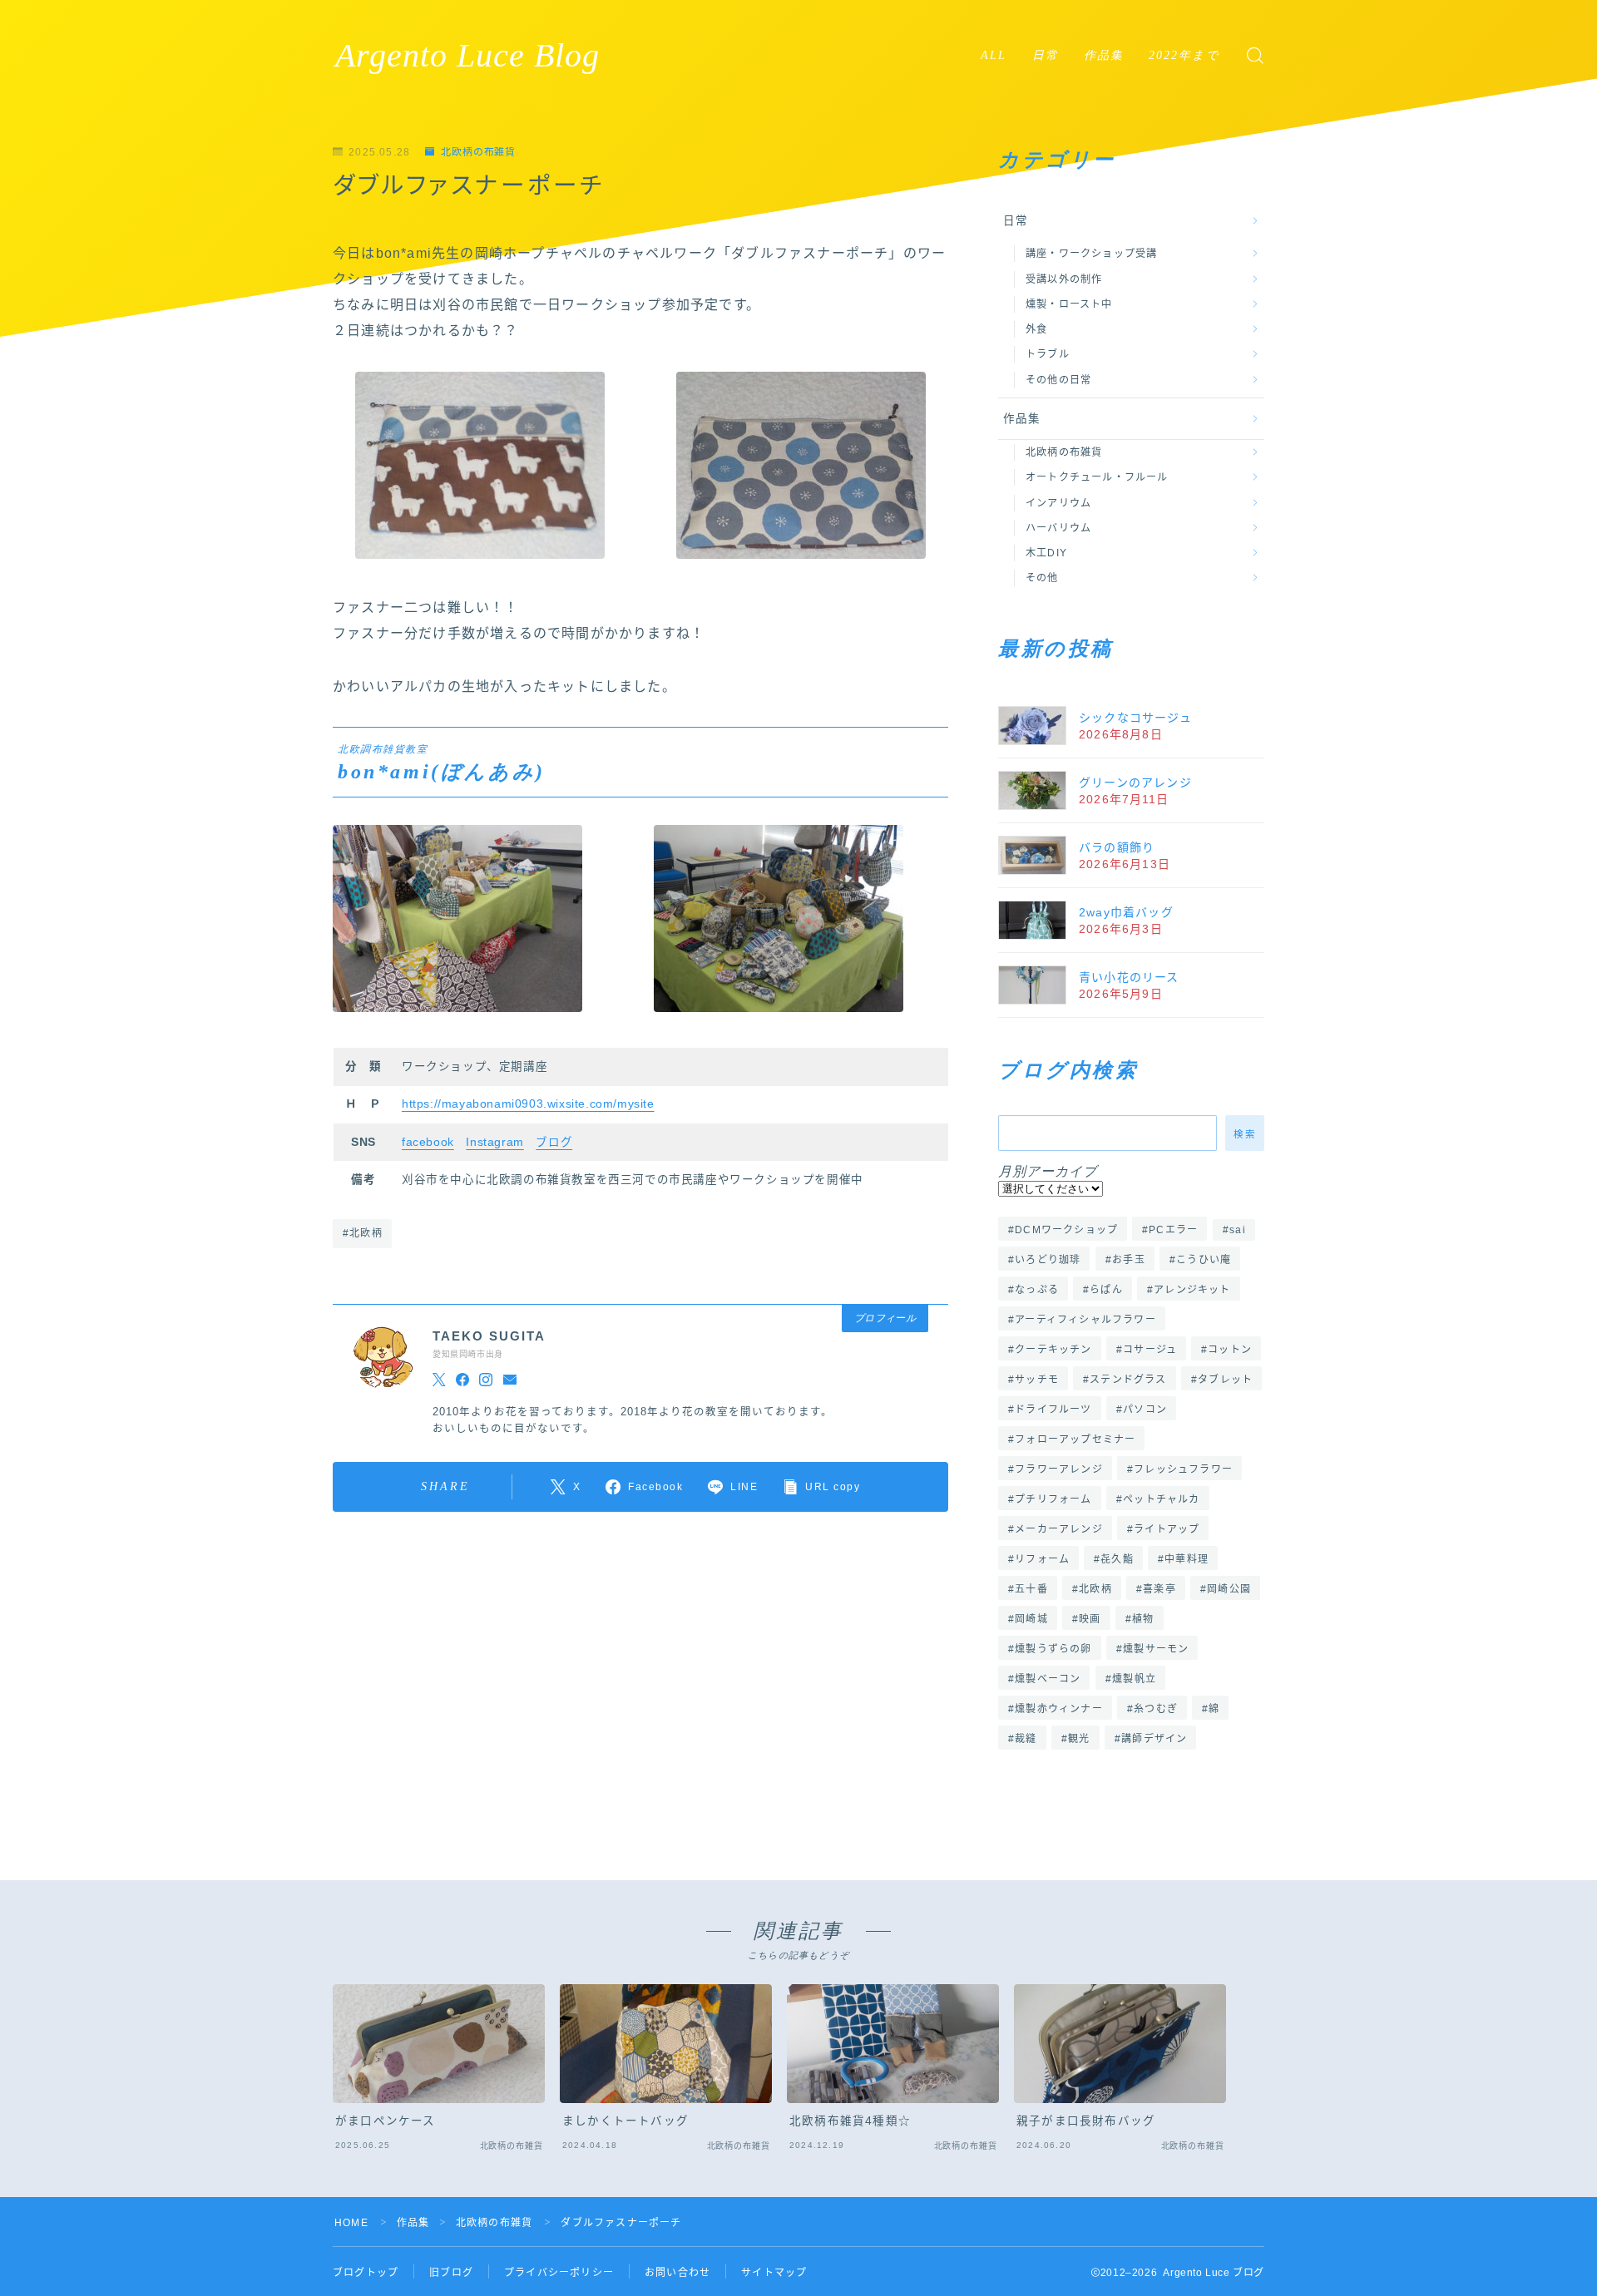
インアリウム (1058, 503)
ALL (994, 55)
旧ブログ (451, 2273)
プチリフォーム (1053, 1499)
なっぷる (1037, 1290)
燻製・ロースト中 (1069, 304)
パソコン (1145, 1410)
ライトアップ (1167, 1529)
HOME (351, 2223)
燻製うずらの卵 (1053, 1649)
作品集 (1104, 55)
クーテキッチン (1053, 1350)
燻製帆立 (1134, 1679)
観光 (1079, 1739)
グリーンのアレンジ (1135, 783)
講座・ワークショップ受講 (1091, 254)
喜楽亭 (1159, 1589)
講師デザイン (1154, 1739)
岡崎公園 (1229, 1589)
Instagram (494, 1142)
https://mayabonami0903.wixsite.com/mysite (528, 1104)
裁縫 (1026, 1739)
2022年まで (1184, 55)
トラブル (1048, 354)
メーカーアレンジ (1059, 1529)
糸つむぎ (1156, 1709)
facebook (428, 1142)
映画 (1090, 1619)
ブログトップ (366, 2273)
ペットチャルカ (1161, 1499)
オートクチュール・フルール (1097, 477)
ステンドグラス (1128, 1380)
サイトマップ (774, 2273)
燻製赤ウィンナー (1059, 1709)
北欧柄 (1095, 1589)
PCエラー (1174, 1230)
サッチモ (1037, 1380)
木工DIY (1046, 553)
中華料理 (1187, 1559)
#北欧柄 (363, 1233)
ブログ (554, 1142)
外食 (1036, 329)
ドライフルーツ (1053, 1410)
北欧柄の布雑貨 (478, 152)
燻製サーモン (1156, 1649)
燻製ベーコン (1048, 1679)
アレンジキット (1192, 1290)
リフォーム (1042, 1559)
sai (1238, 1230)
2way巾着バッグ (1126, 912)
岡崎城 (1031, 1619)
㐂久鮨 (1118, 1559)
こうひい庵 (1204, 1260)
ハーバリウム (1058, 528)
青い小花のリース (1129, 977)
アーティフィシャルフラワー (1085, 1320)
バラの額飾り (1117, 847)
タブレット (1225, 1380)
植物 (1143, 1619)
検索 (1245, 1133)
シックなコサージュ (1135, 718)
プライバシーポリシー (559, 2273)
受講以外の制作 (1064, 279)
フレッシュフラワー (1183, 1469)
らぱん (1106, 1290)
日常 (1046, 55)
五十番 (1031, 1589)
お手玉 (1129, 1260)
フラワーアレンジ (1059, 1469)
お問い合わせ (677, 2273)
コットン (1230, 1350)
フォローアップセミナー (1075, 1439)
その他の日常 (1058, 380)
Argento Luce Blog (467, 56)
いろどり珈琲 (1048, 1260)
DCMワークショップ (1066, 1230)
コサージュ (1150, 1350)
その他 (1042, 578)
